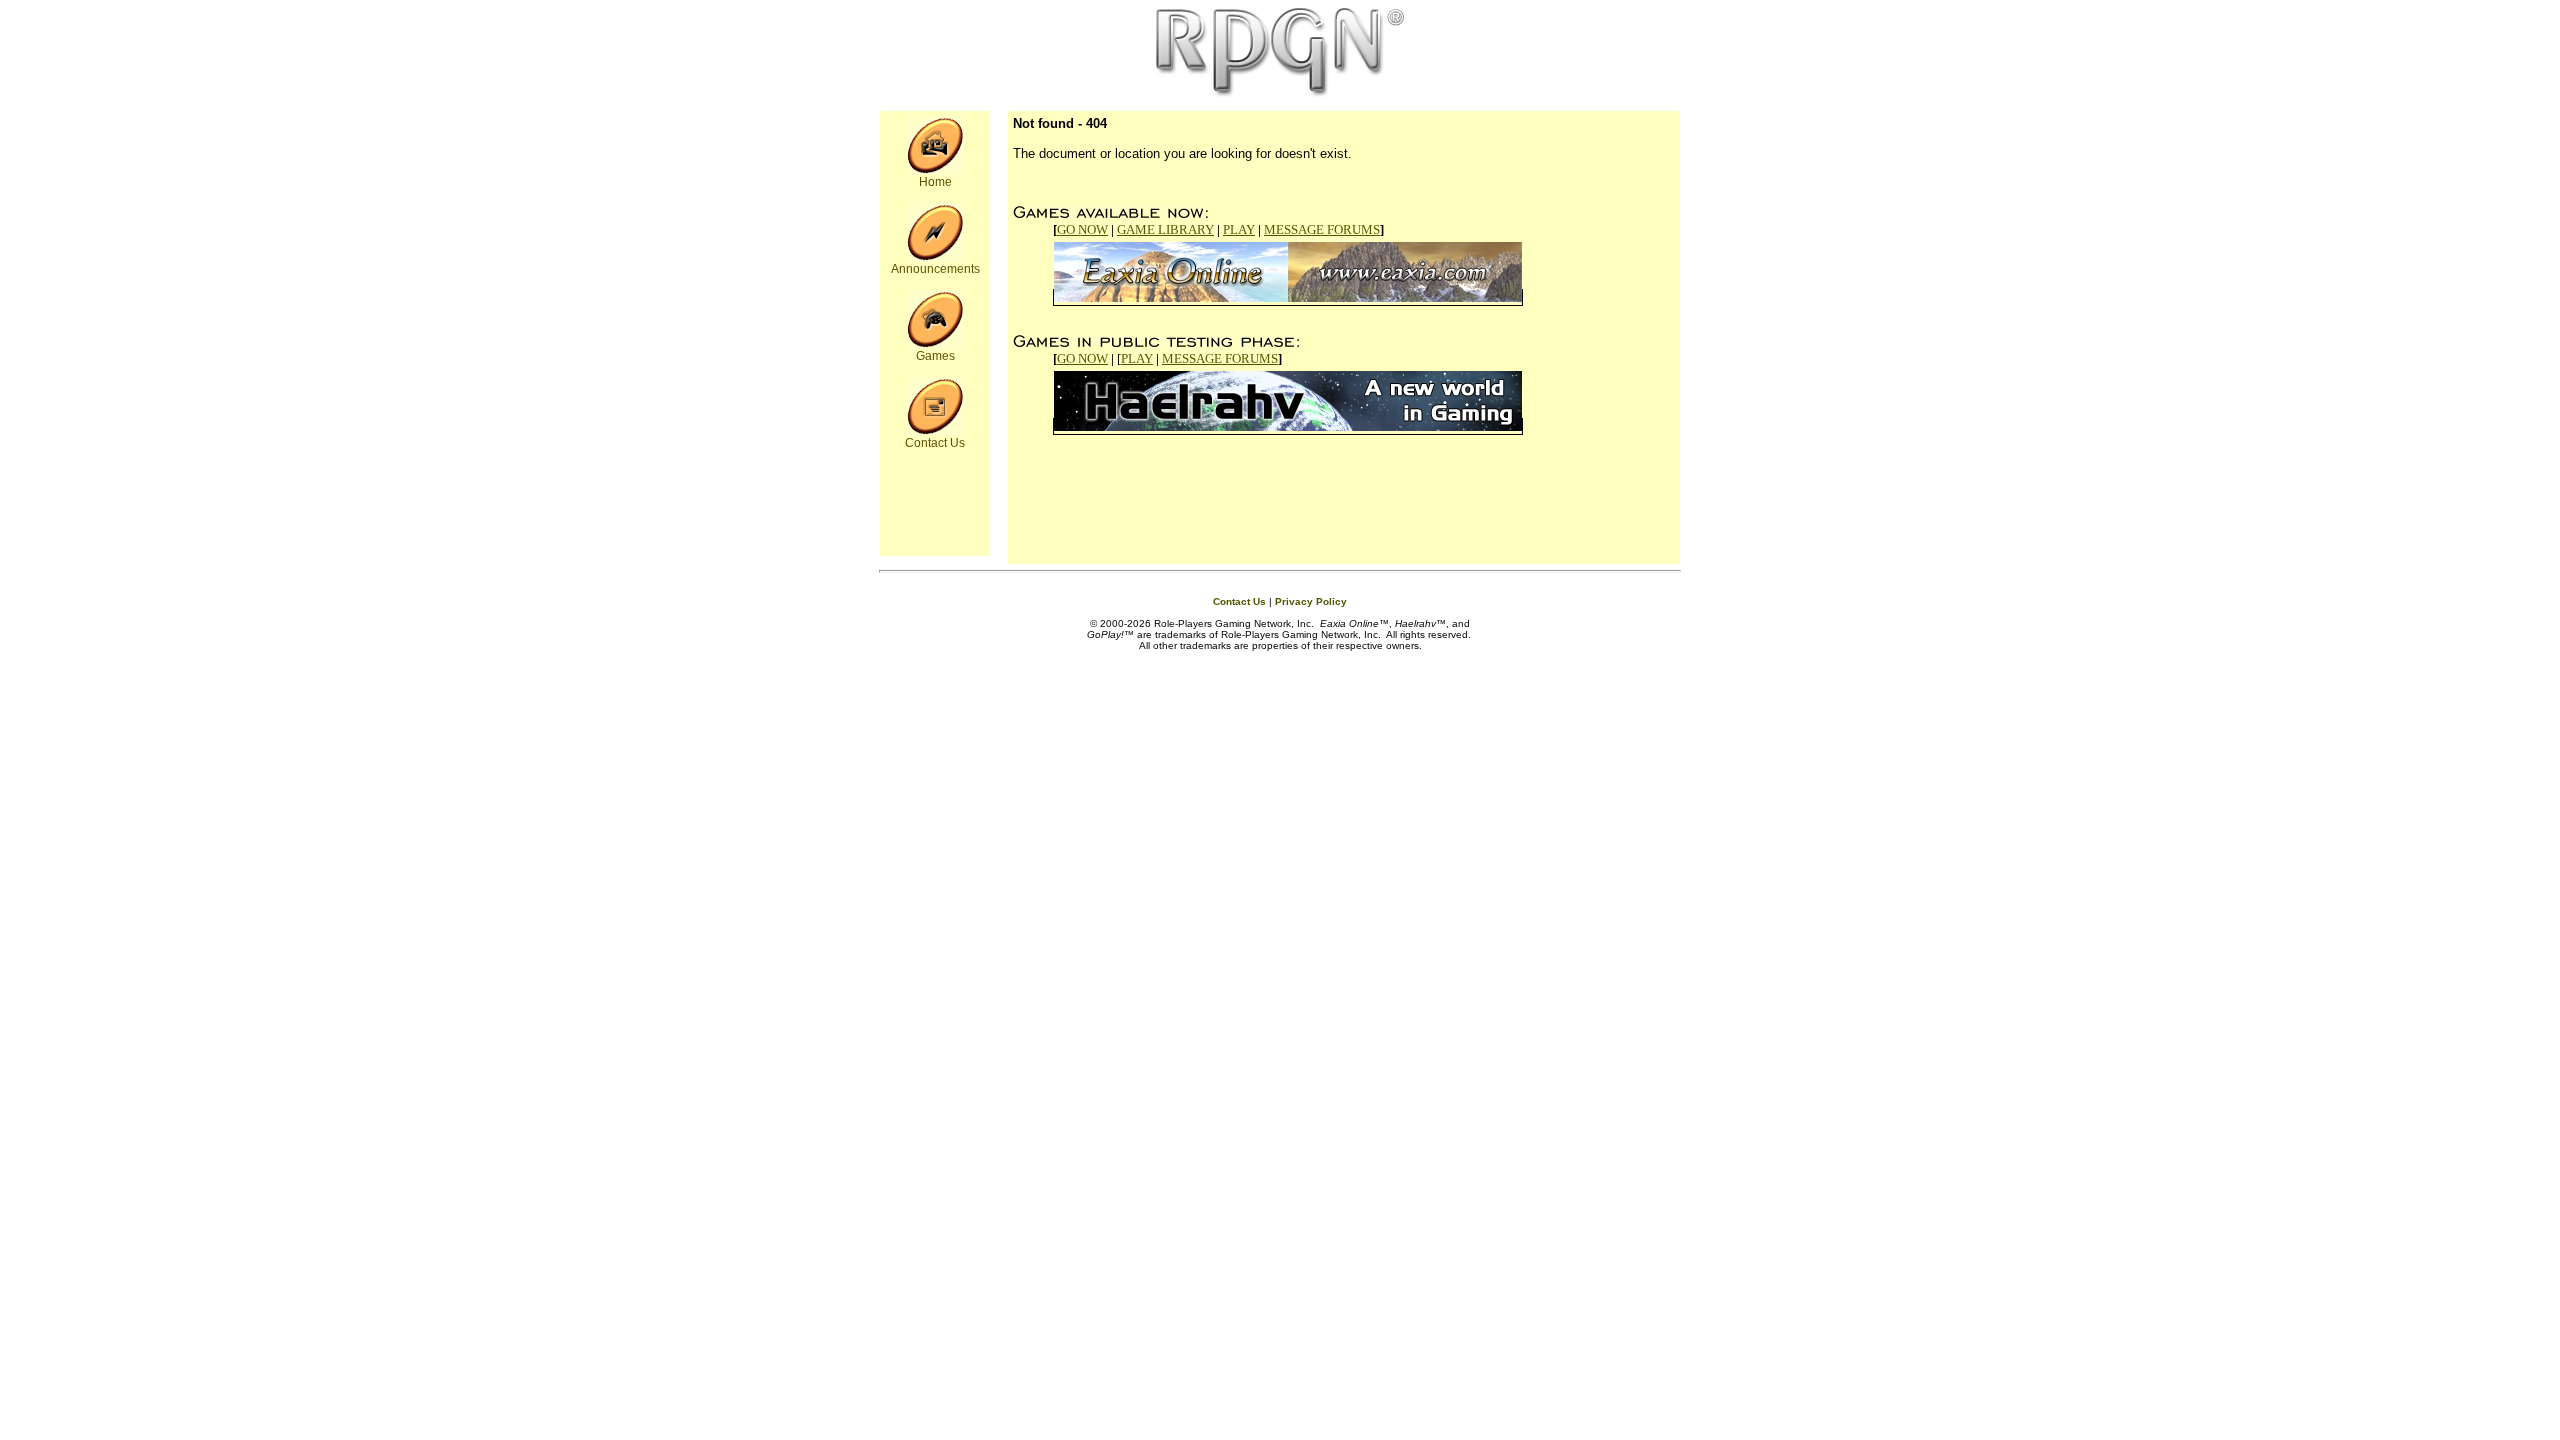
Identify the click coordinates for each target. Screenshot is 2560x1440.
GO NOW (1082, 229)
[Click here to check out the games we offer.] (935, 345)
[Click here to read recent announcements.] (935, 258)
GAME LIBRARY (1165, 229)
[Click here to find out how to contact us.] (935, 432)
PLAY (1239, 229)
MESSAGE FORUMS (1322, 229)
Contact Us (1239, 601)
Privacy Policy (1311, 601)
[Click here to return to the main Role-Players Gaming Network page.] (935, 171)
